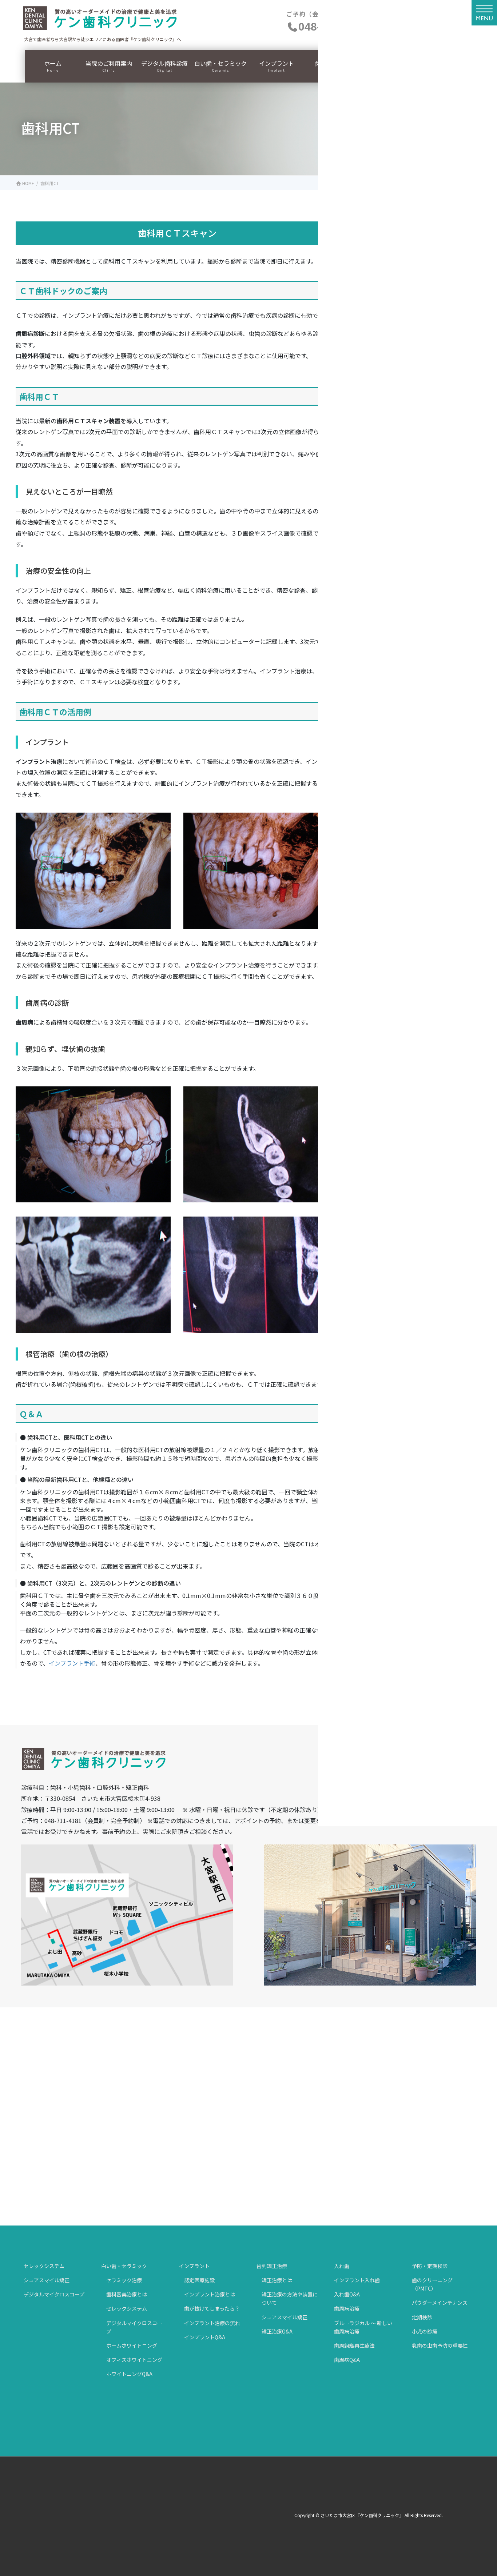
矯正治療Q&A (277, 2331)
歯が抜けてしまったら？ (212, 2308)
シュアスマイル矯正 (47, 2280)
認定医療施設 (199, 2280)
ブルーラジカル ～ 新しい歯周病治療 (363, 2327)
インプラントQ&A (205, 2337)
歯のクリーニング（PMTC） (432, 2284)
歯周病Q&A (347, 2360)
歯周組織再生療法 (354, 2345)
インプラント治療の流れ (212, 2323)
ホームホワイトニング (132, 2345)
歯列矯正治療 (272, 2266)
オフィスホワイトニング (134, 2360)
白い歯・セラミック (124, 2266)
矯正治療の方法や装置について (290, 2298)
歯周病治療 (347, 2308)
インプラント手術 (72, 1663)
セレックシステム (44, 2266)
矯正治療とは (277, 2280)
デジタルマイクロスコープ (54, 2294)
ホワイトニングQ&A (129, 2374)
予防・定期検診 (430, 2266)
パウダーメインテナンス (440, 2303)
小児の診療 (425, 2331)
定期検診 (422, 2317)
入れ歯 (342, 2266)
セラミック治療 (124, 2280)
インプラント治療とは (210, 2294)
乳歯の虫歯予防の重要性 (440, 2345)
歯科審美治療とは (127, 2294)
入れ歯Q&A (347, 2294)
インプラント (194, 2266)
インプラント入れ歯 (357, 2280)
